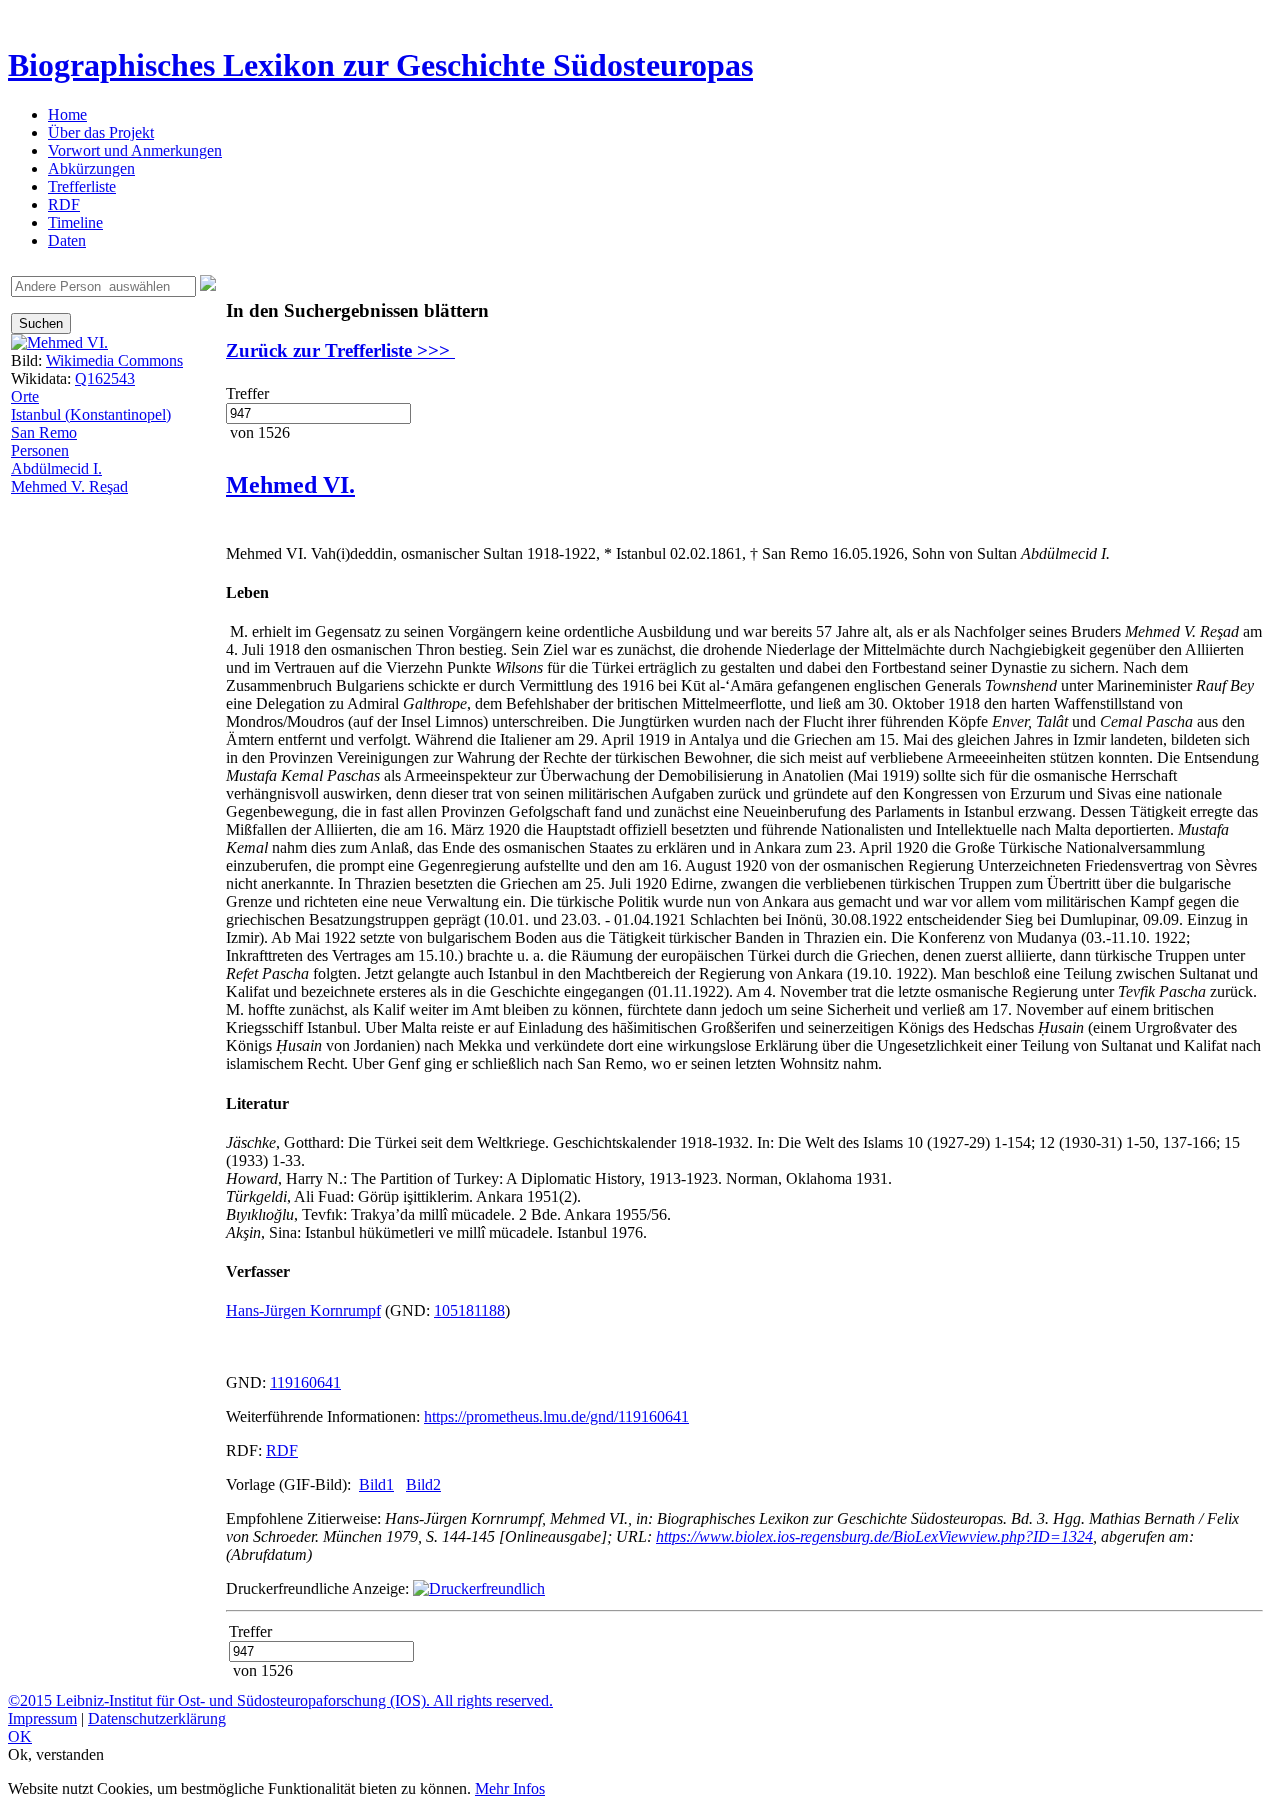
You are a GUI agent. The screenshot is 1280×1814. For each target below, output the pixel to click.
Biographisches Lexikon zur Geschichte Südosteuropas (380, 65)
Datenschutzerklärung (157, 1718)
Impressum (42, 1718)
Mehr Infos (510, 1788)
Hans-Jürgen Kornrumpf (303, 1310)
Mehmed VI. (290, 485)
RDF (64, 204)
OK (20, 1736)
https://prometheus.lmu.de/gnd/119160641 (556, 1416)
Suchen (41, 323)
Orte (25, 396)
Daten (67, 240)
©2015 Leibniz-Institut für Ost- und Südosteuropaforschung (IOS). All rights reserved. (280, 1700)
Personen (40, 450)
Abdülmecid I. (56, 468)
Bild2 (423, 1484)
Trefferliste (82, 186)
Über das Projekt (101, 132)
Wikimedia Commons (114, 360)
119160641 (305, 1382)
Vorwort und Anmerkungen (135, 150)
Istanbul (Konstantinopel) (91, 414)
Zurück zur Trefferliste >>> (340, 350)
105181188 (469, 1310)
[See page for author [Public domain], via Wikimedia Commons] (59, 342)
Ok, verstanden (56, 1754)
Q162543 (105, 378)
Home (67, 114)
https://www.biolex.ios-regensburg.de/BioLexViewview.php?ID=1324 (874, 1536)
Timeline (75, 222)
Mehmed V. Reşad (69, 486)
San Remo (44, 432)
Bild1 (376, 1484)
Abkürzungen (91, 168)
